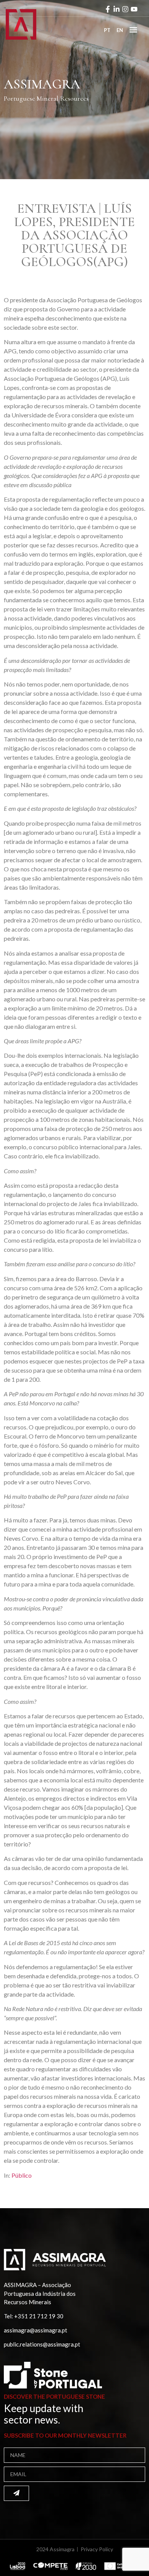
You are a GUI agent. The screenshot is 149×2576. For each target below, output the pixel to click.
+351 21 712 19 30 (39, 2316)
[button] (133, 30)
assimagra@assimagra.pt (36, 2330)
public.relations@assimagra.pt (42, 2344)
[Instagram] (125, 9)
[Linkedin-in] (117, 9)
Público (22, 2175)
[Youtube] (134, 9)
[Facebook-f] (108, 9)
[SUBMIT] (16, 2493)
